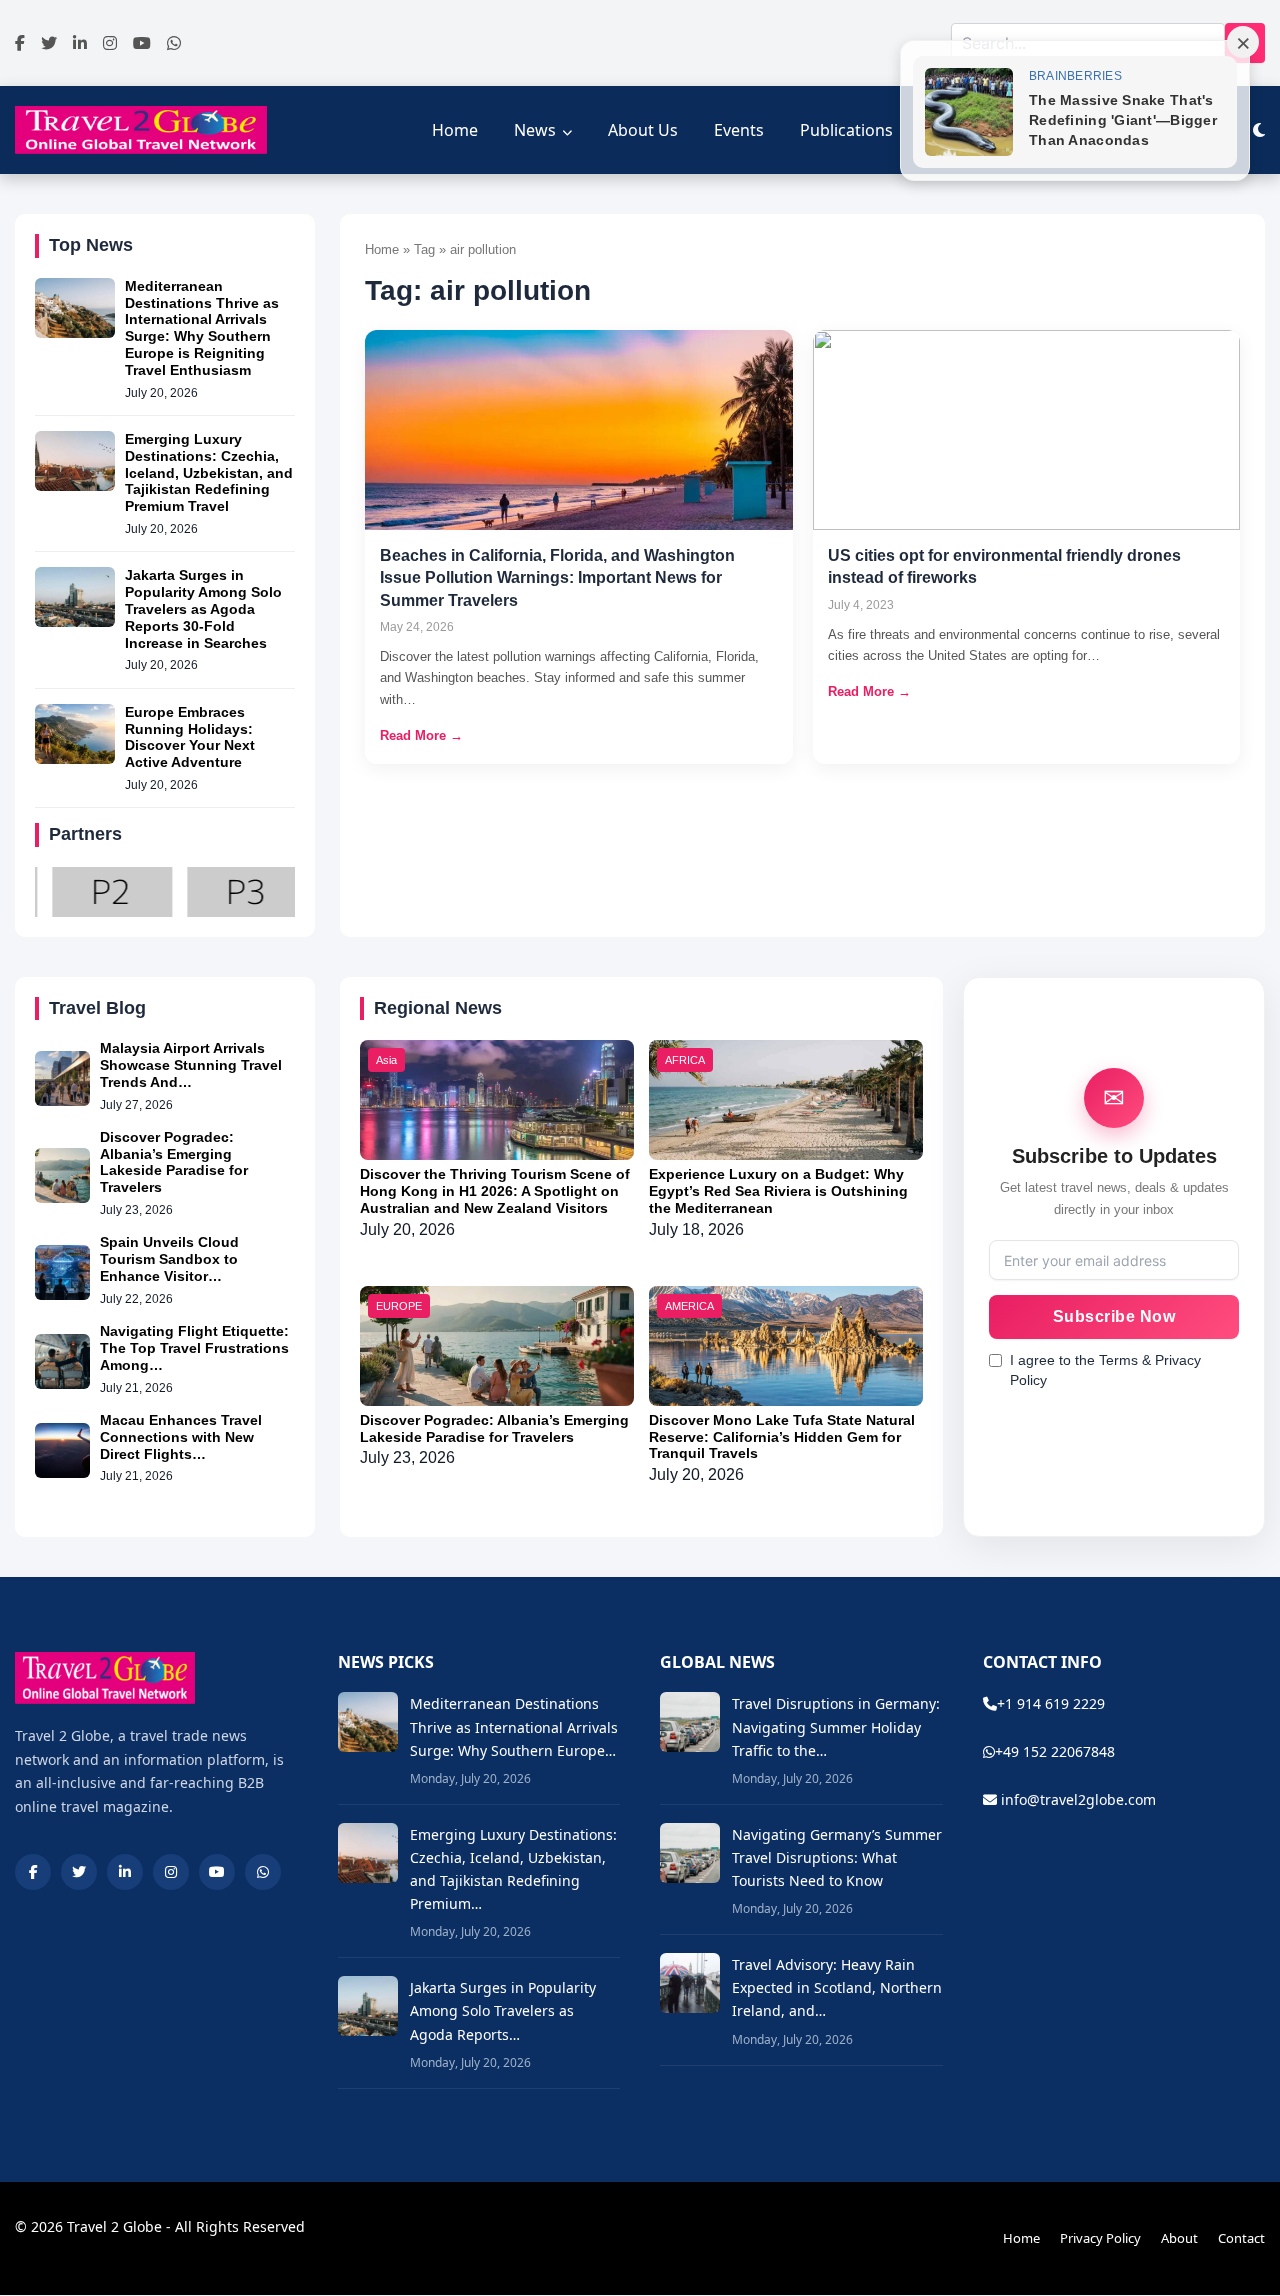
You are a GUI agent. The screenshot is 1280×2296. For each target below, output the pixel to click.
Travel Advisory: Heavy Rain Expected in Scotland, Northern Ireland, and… (837, 1987)
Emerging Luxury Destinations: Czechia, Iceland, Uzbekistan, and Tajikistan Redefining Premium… (513, 1869)
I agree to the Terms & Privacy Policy (1105, 1370)
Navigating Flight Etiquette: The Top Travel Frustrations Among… (194, 1348)
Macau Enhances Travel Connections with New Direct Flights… (181, 1437)
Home (455, 130)
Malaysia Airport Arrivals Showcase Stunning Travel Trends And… (191, 1065)
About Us (643, 130)
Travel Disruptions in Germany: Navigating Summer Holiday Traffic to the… (836, 1726)
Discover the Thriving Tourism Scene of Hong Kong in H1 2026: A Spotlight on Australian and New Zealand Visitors (495, 1191)
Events (739, 130)
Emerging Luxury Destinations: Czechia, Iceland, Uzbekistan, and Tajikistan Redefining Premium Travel (209, 472)
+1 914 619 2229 (1051, 1703)
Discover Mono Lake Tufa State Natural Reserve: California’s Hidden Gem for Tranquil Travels (782, 1437)
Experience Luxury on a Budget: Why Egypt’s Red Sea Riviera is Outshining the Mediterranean (778, 1191)
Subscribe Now (1114, 1316)
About (1179, 2238)
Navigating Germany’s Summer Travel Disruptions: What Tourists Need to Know (837, 1857)
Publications (846, 130)
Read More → (421, 735)
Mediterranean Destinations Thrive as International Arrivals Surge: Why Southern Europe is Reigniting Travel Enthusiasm (202, 328)
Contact (1241, 2238)
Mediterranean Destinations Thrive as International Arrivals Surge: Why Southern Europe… (514, 1726)
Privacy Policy (1100, 2238)
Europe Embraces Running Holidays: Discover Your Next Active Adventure (190, 737)
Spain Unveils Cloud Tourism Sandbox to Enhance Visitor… (169, 1259)
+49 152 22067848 (1055, 1751)
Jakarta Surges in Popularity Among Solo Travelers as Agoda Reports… (503, 2010)
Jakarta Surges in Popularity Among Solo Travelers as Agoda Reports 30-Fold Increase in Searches (203, 608)
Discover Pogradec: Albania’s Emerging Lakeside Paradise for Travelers (174, 1162)
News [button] (535, 130)
